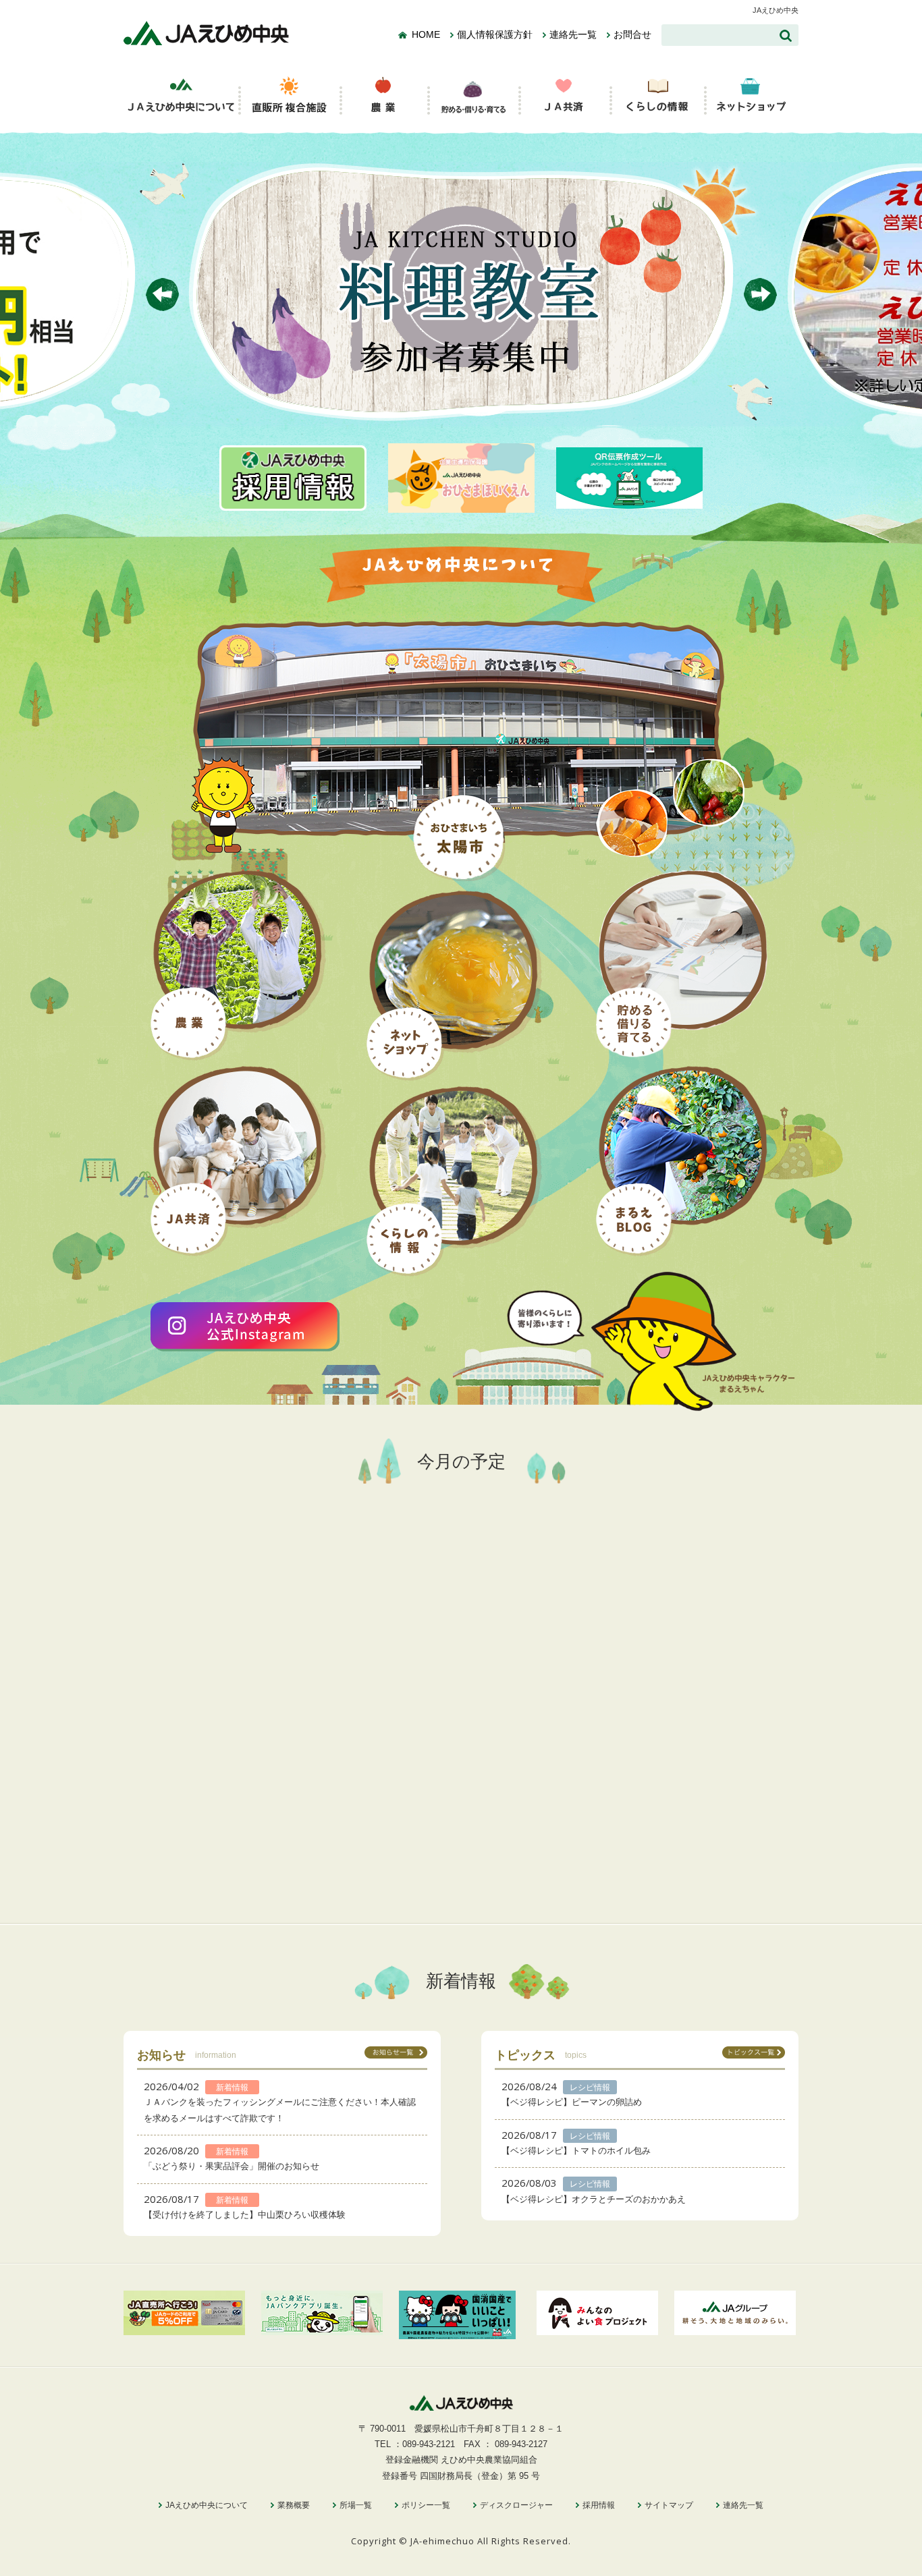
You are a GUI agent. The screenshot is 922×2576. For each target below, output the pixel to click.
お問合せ (632, 35)
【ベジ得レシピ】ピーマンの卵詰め (572, 2102)
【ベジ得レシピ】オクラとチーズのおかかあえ (594, 2199)
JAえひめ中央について (207, 2505)
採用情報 (599, 2505)
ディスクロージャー (516, 2505)
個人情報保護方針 (495, 35)
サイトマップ (669, 2505)
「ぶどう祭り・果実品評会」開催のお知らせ (232, 2166)
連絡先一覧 (573, 35)
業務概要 (294, 2505)
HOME (426, 35)
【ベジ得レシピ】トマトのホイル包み (576, 2151)
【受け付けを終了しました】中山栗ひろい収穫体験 (245, 2215)
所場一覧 (356, 2505)
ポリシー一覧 (426, 2505)
